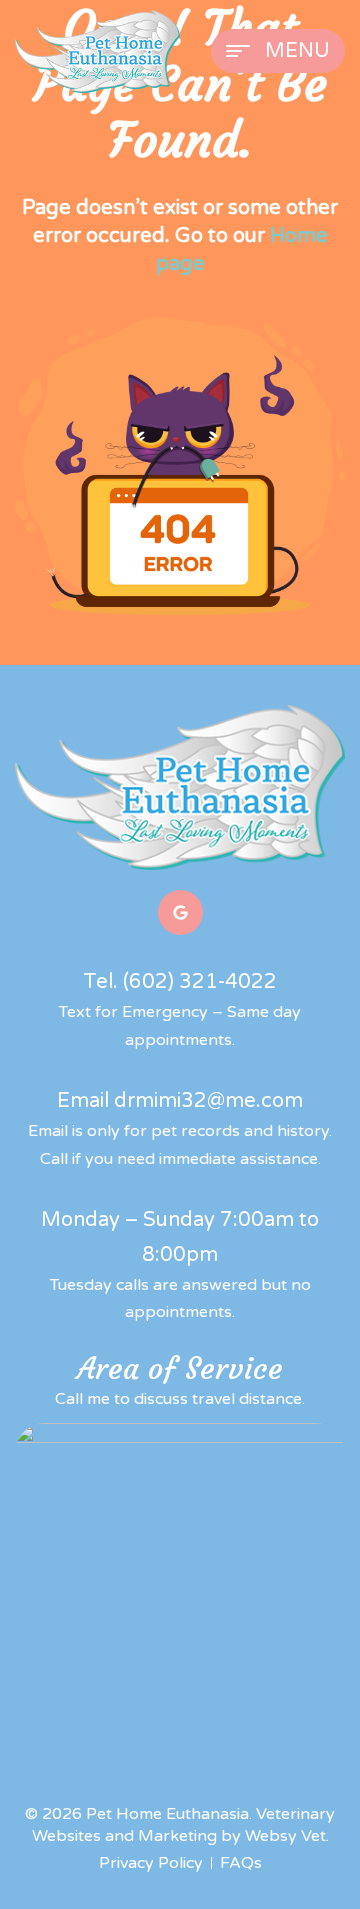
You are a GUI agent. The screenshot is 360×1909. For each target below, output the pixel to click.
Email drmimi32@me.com (180, 1101)
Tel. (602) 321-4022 (180, 982)
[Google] (180, 912)
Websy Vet (285, 1836)
